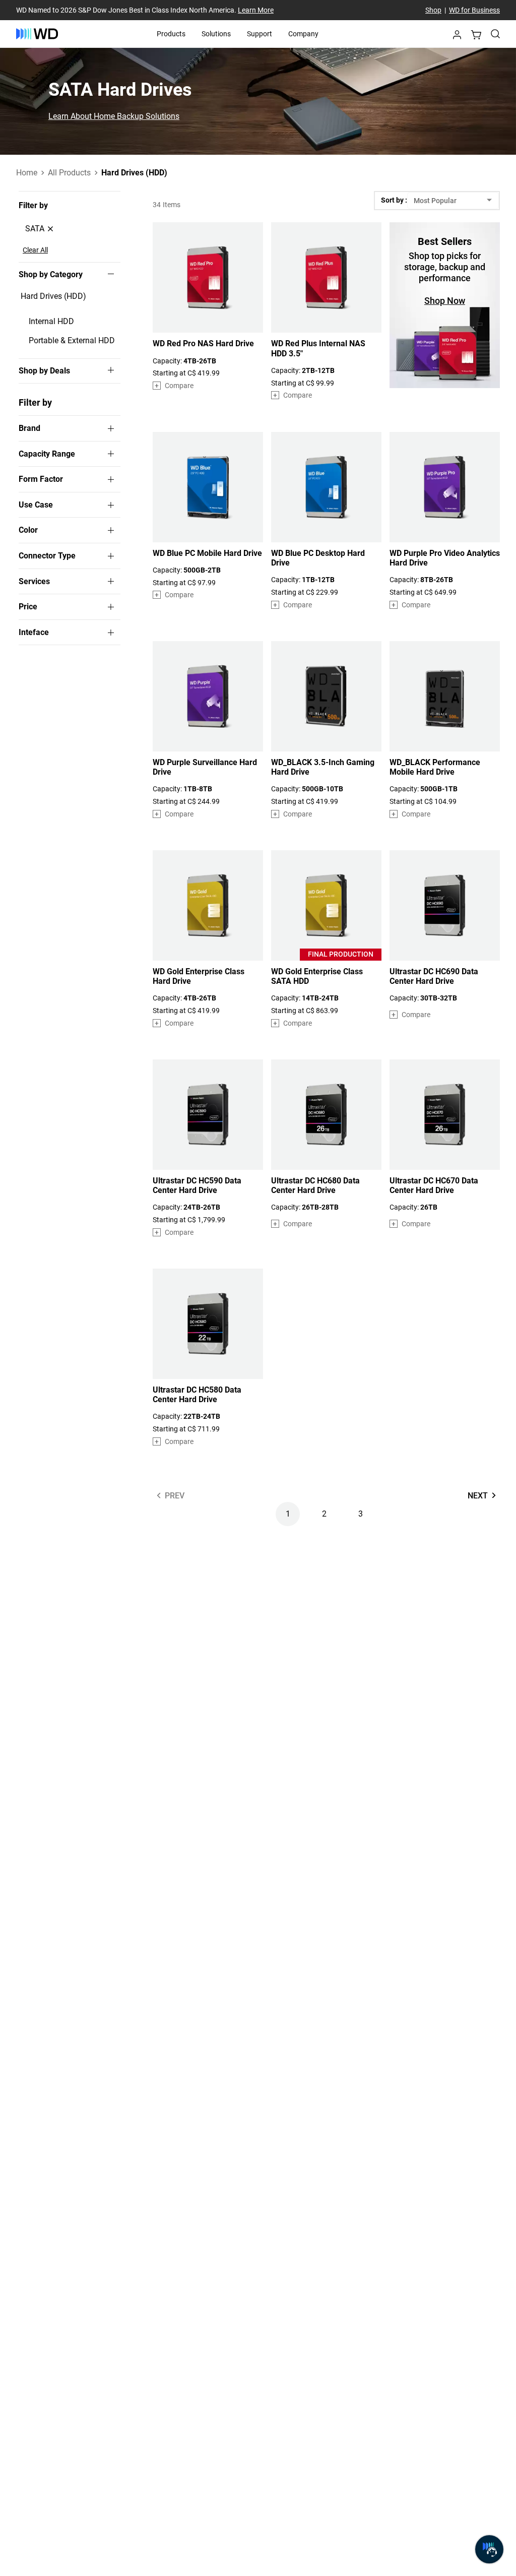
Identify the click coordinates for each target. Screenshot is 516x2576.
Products (171, 34)
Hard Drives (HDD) (53, 296)
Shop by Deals (44, 371)
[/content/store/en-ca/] (37, 34)
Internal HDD (51, 321)
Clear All (35, 250)
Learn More (256, 10)
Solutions (216, 34)
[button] (457, 37)
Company (303, 34)
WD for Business (474, 10)
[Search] (495, 34)
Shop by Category (51, 275)
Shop (433, 10)
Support (260, 34)
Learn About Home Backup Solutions (114, 116)
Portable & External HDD (72, 340)
